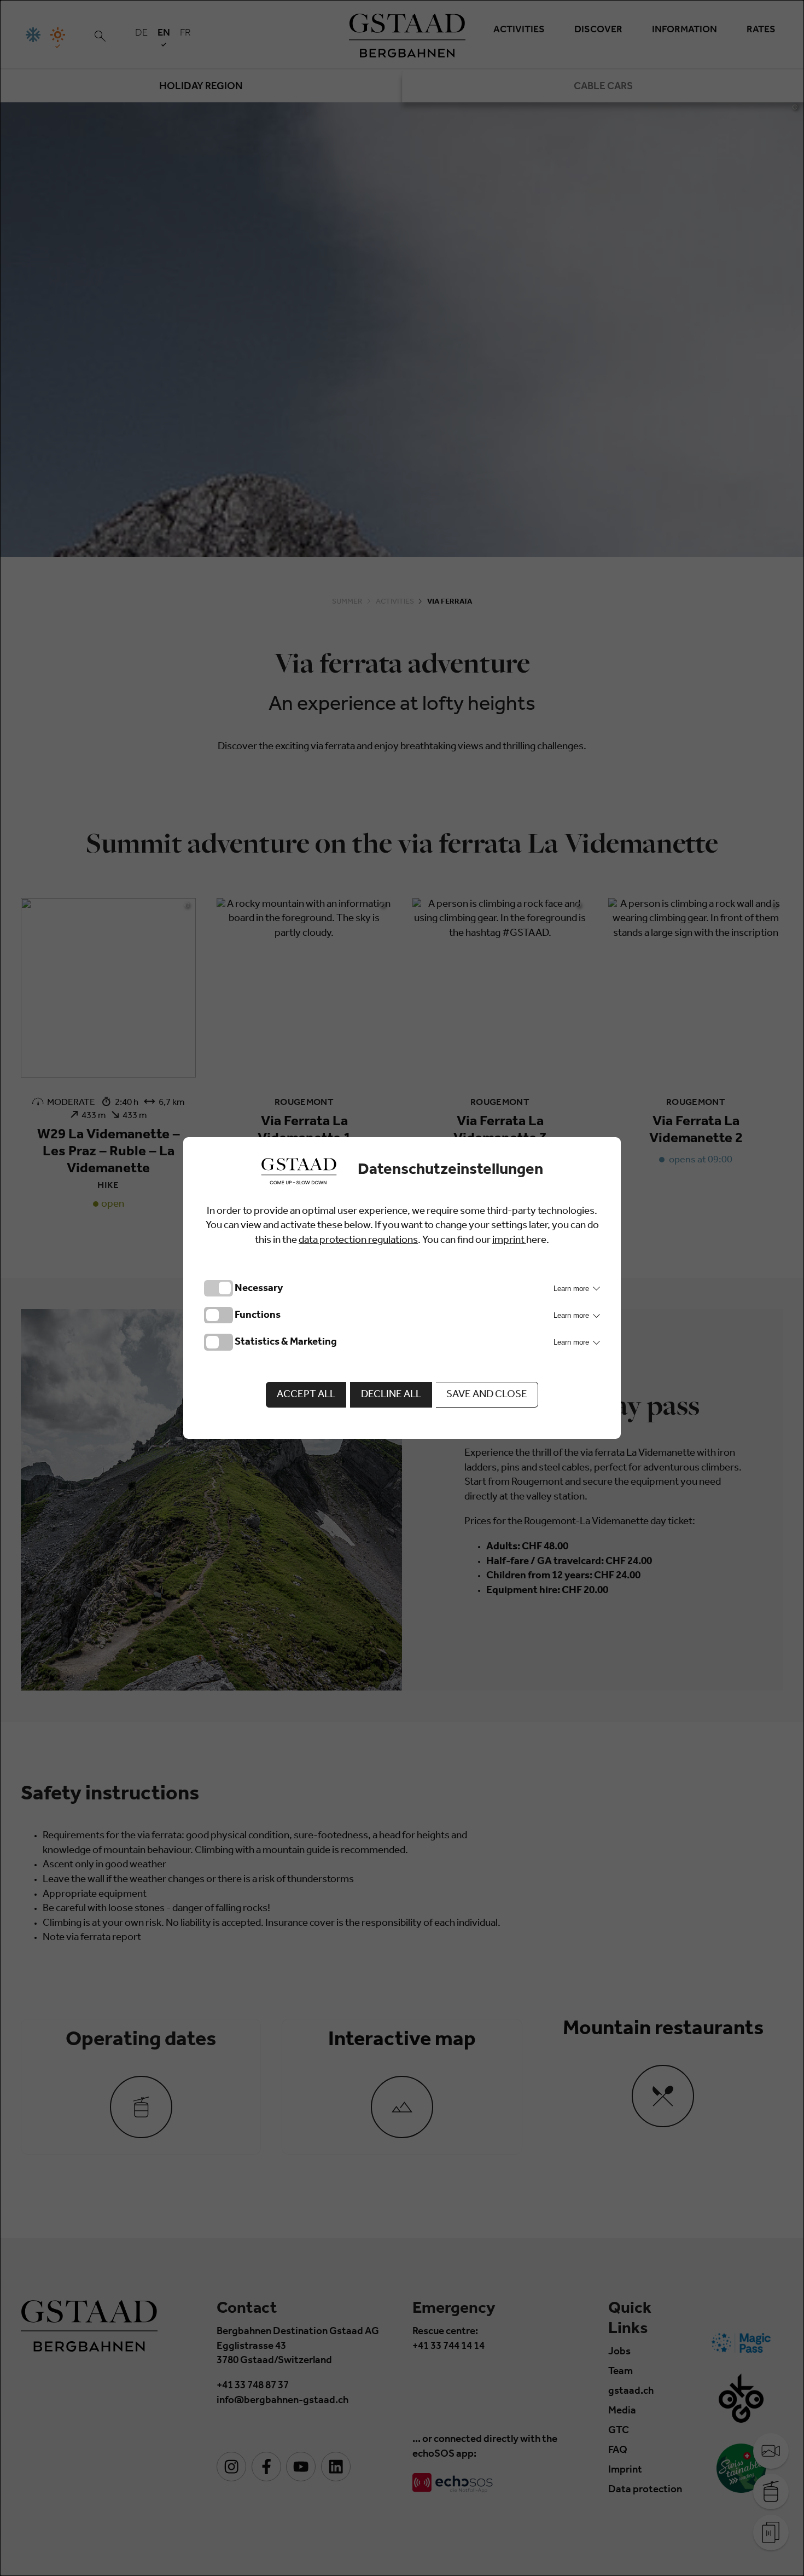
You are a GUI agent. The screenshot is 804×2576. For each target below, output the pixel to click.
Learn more (572, 1289)
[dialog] (402, 1288)
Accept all (306, 1395)
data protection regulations (358, 1241)
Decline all (391, 1395)
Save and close (487, 1395)
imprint (509, 1241)
